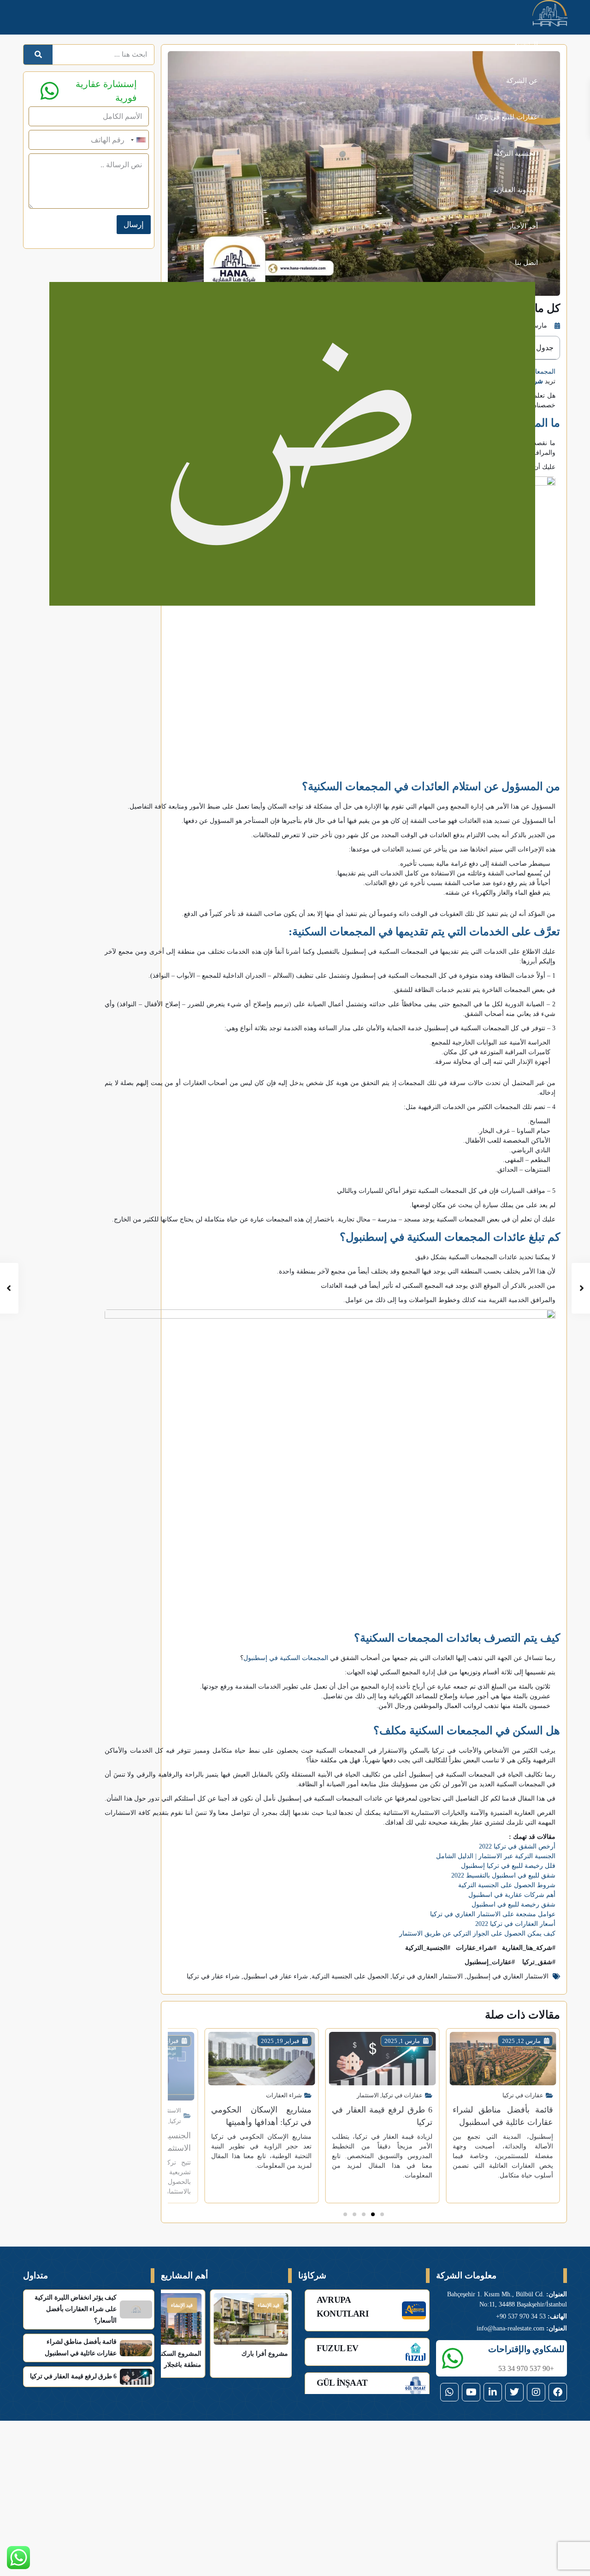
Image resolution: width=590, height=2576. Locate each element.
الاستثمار (368, 2095)
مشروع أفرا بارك (265, 2354)
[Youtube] (471, 2392)
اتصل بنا (526, 263)
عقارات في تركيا (523, 2095)
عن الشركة (522, 81)
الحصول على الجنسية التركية (350, 1976)
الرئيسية (526, 44)
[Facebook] (558, 2392)
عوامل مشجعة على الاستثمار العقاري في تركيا (493, 1914)
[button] (382, 2214)
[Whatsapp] (449, 2392)
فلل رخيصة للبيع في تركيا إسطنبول (508, 1866)
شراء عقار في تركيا (213, 1976)
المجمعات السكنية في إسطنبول (286, 1658)
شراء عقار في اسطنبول (276, 1976)
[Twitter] (514, 2392)
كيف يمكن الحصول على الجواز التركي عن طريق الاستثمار (477, 1933)
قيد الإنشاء (268, 2305)
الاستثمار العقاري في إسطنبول (507, 1976)
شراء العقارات (284, 2095)
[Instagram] (536, 2392)
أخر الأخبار (523, 226)
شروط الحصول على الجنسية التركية (507, 1885)
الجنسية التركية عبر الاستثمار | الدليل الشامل (496, 1856)
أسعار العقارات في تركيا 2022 (515, 1924)
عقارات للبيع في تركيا (507, 117)
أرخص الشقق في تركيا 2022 (517, 1846)
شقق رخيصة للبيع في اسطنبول (513, 1904)
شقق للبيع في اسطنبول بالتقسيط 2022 (503, 1875)
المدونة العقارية (516, 190)
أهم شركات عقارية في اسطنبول (512, 1895)
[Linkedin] (493, 2392)
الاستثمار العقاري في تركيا (428, 1976)
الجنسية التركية (516, 153)
